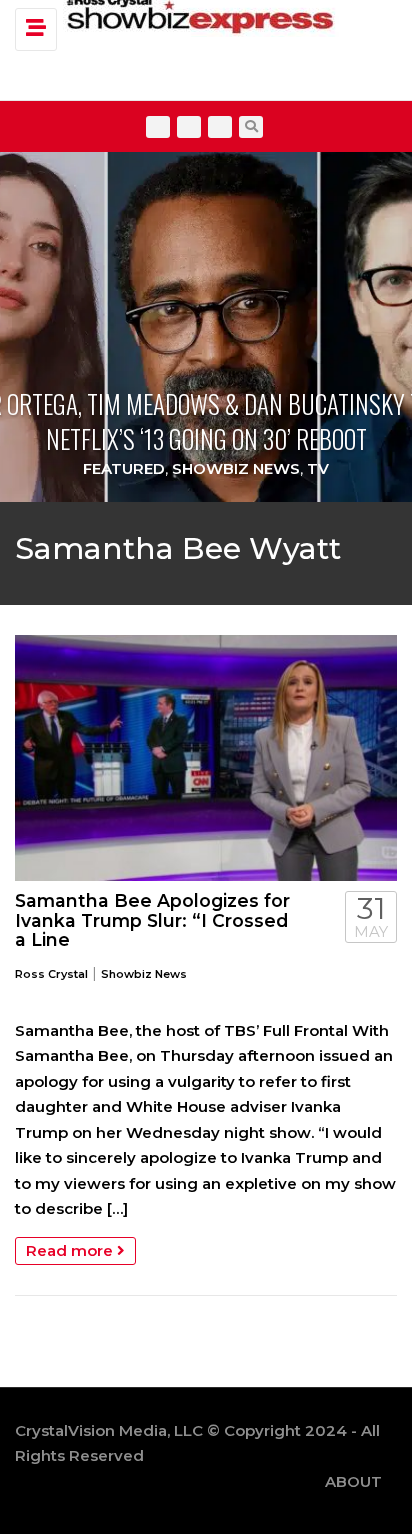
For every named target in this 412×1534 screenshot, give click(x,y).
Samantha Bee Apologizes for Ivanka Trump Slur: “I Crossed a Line (152, 920)
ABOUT (353, 1481)
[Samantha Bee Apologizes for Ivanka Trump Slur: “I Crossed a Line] (206, 758)
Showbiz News (236, 468)
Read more (71, 1250)
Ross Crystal (51, 974)
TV (318, 468)
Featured (124, 468)
